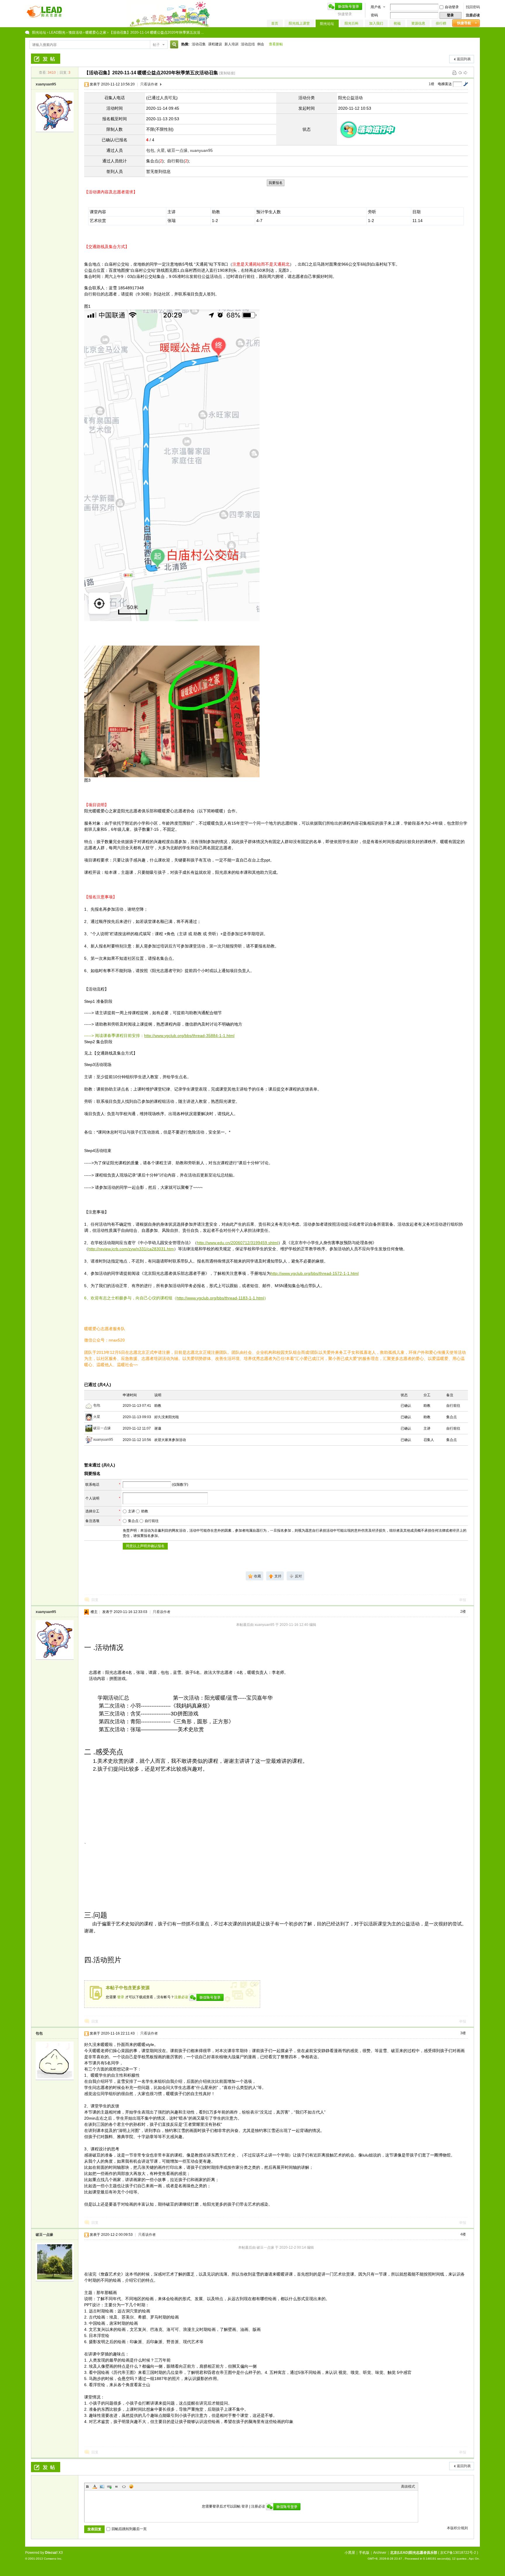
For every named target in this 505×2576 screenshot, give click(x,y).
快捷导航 (464, 23)
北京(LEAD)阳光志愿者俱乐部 (414, 2553)
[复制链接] (227, 73)
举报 (463, 1600)
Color (95, 2486)
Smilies (131, 2486)
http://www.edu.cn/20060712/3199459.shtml (238, 1243)
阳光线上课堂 (299, 23)
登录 (121, 1997)
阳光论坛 (327, 24)
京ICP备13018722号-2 (458, 2553)
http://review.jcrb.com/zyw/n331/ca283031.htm (131, 1249)
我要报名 (276, 183)
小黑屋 (350, 2553)
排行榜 (441, 23)
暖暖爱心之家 (96, 32)
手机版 (364, 2553)
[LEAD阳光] (44, 18)
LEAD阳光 (57, 32)
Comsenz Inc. (53, 2559)
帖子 (156, 45)
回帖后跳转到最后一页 (129, 2529)
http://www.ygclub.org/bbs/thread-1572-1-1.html (315, 1273)
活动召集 (199, 44)
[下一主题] (466, 73)
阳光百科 (352, 23)
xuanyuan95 (46, 84)
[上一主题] (460, 73)
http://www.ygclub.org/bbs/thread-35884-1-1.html (189, 1036)
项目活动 (75, 32)
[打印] (454, 73)
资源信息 (418, 23)
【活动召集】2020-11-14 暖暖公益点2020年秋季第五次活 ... (156, 32)
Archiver (380, 2553)
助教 (145, 1511)
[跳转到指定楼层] (466, 84)
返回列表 (464, 59)
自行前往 (152, 1521)
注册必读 (473, 15)
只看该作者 (149, 84)
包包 (150, 150)
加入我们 (376, 23)
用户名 (376, 7)
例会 (261, 44)
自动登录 (452, 7)
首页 (275, 23)
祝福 (397, 23)
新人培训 (231, 44)
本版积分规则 (457, 2528)
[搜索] (173, 45)
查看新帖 (276, 44)
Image (102, 2486)
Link (109, 2486)
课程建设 (215, 44)
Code (124, 2486)
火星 (161, 150)
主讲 (132, 1511)
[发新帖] (46, 59)
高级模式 (408, 2486)
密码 (374, 15)
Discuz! (51, 2553)
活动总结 (248, 44)
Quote (117, 2486)
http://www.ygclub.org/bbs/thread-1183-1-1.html (220, 1298)
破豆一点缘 (177, 150)
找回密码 (473, 7)
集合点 (133, 1521)
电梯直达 (445, 84)
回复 (95, 1600)
